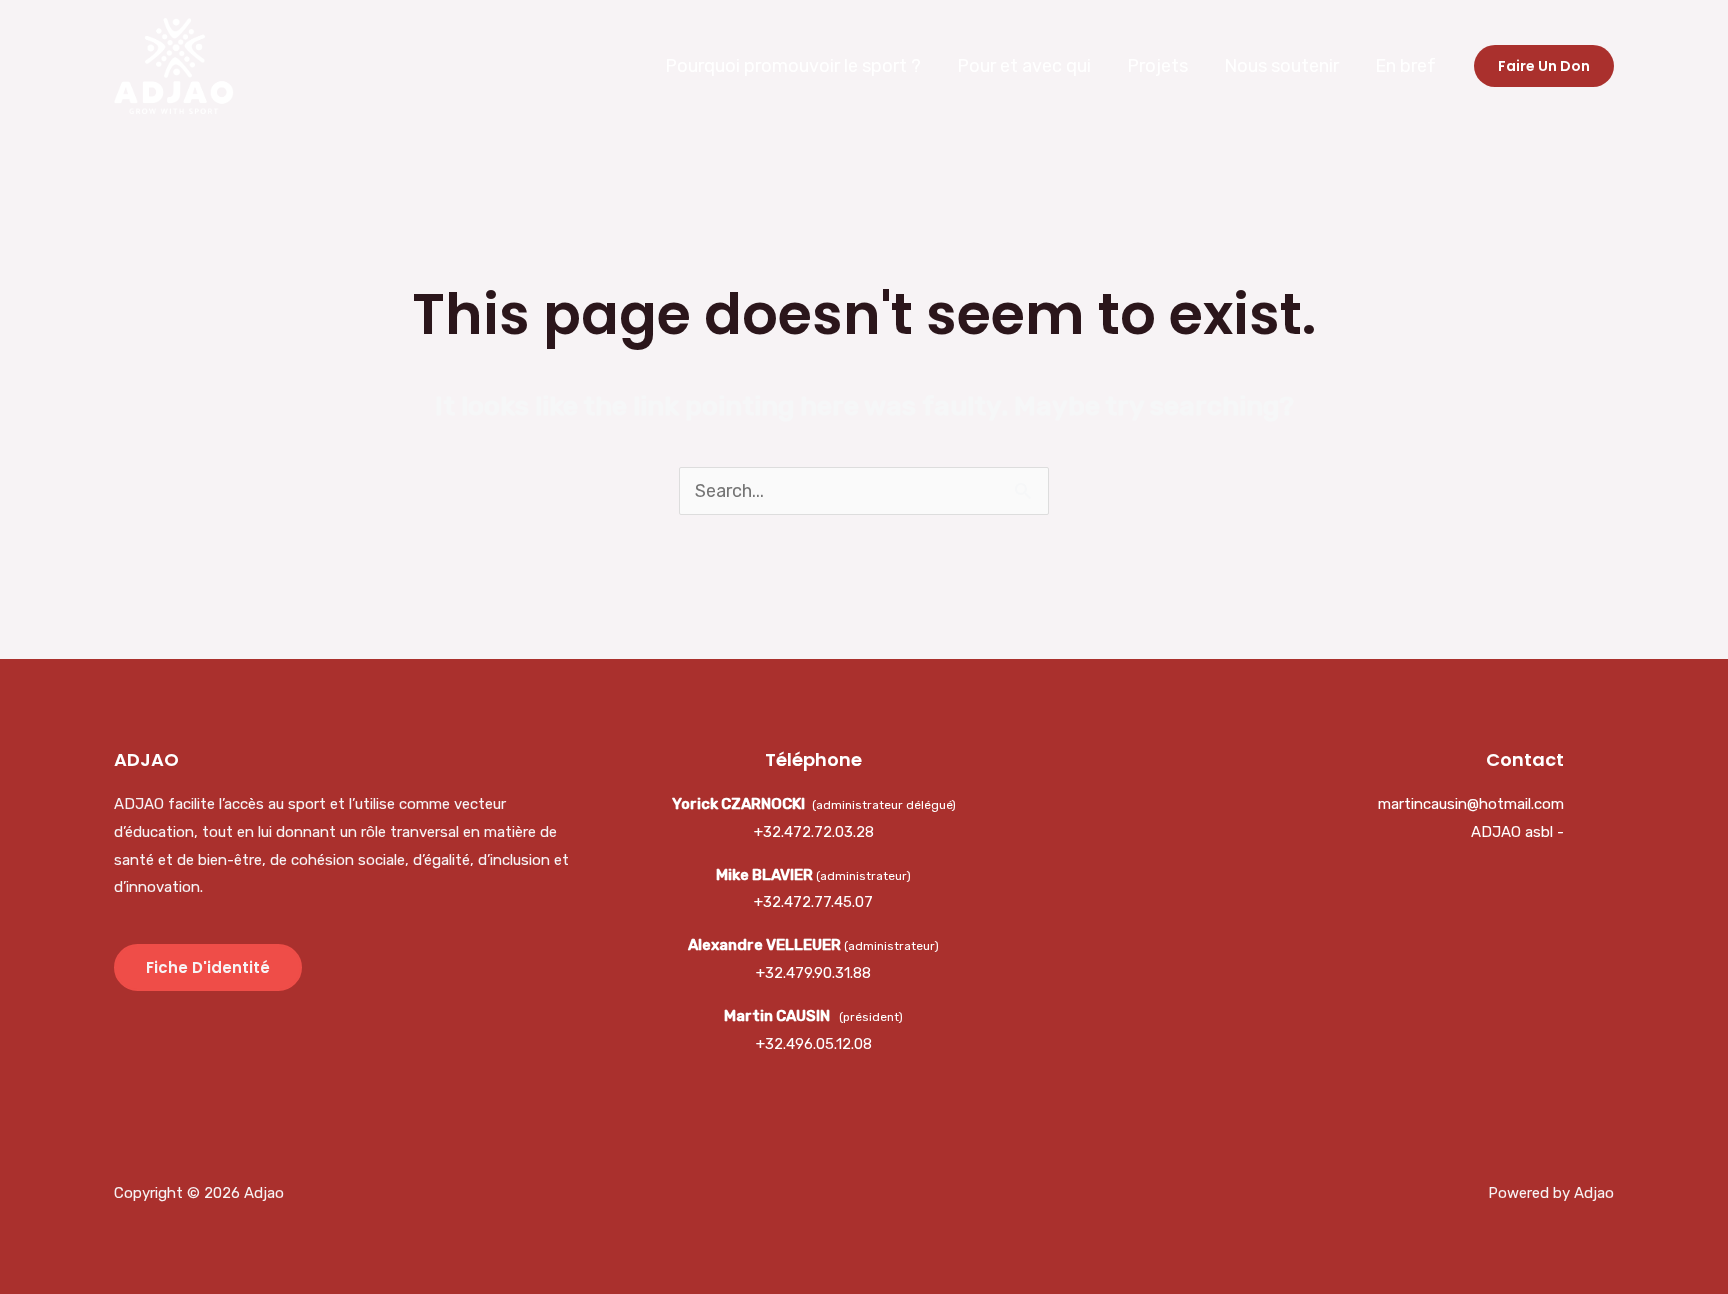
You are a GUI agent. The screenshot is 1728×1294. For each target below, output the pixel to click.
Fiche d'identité (208, 967)
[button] (1544, 66)
